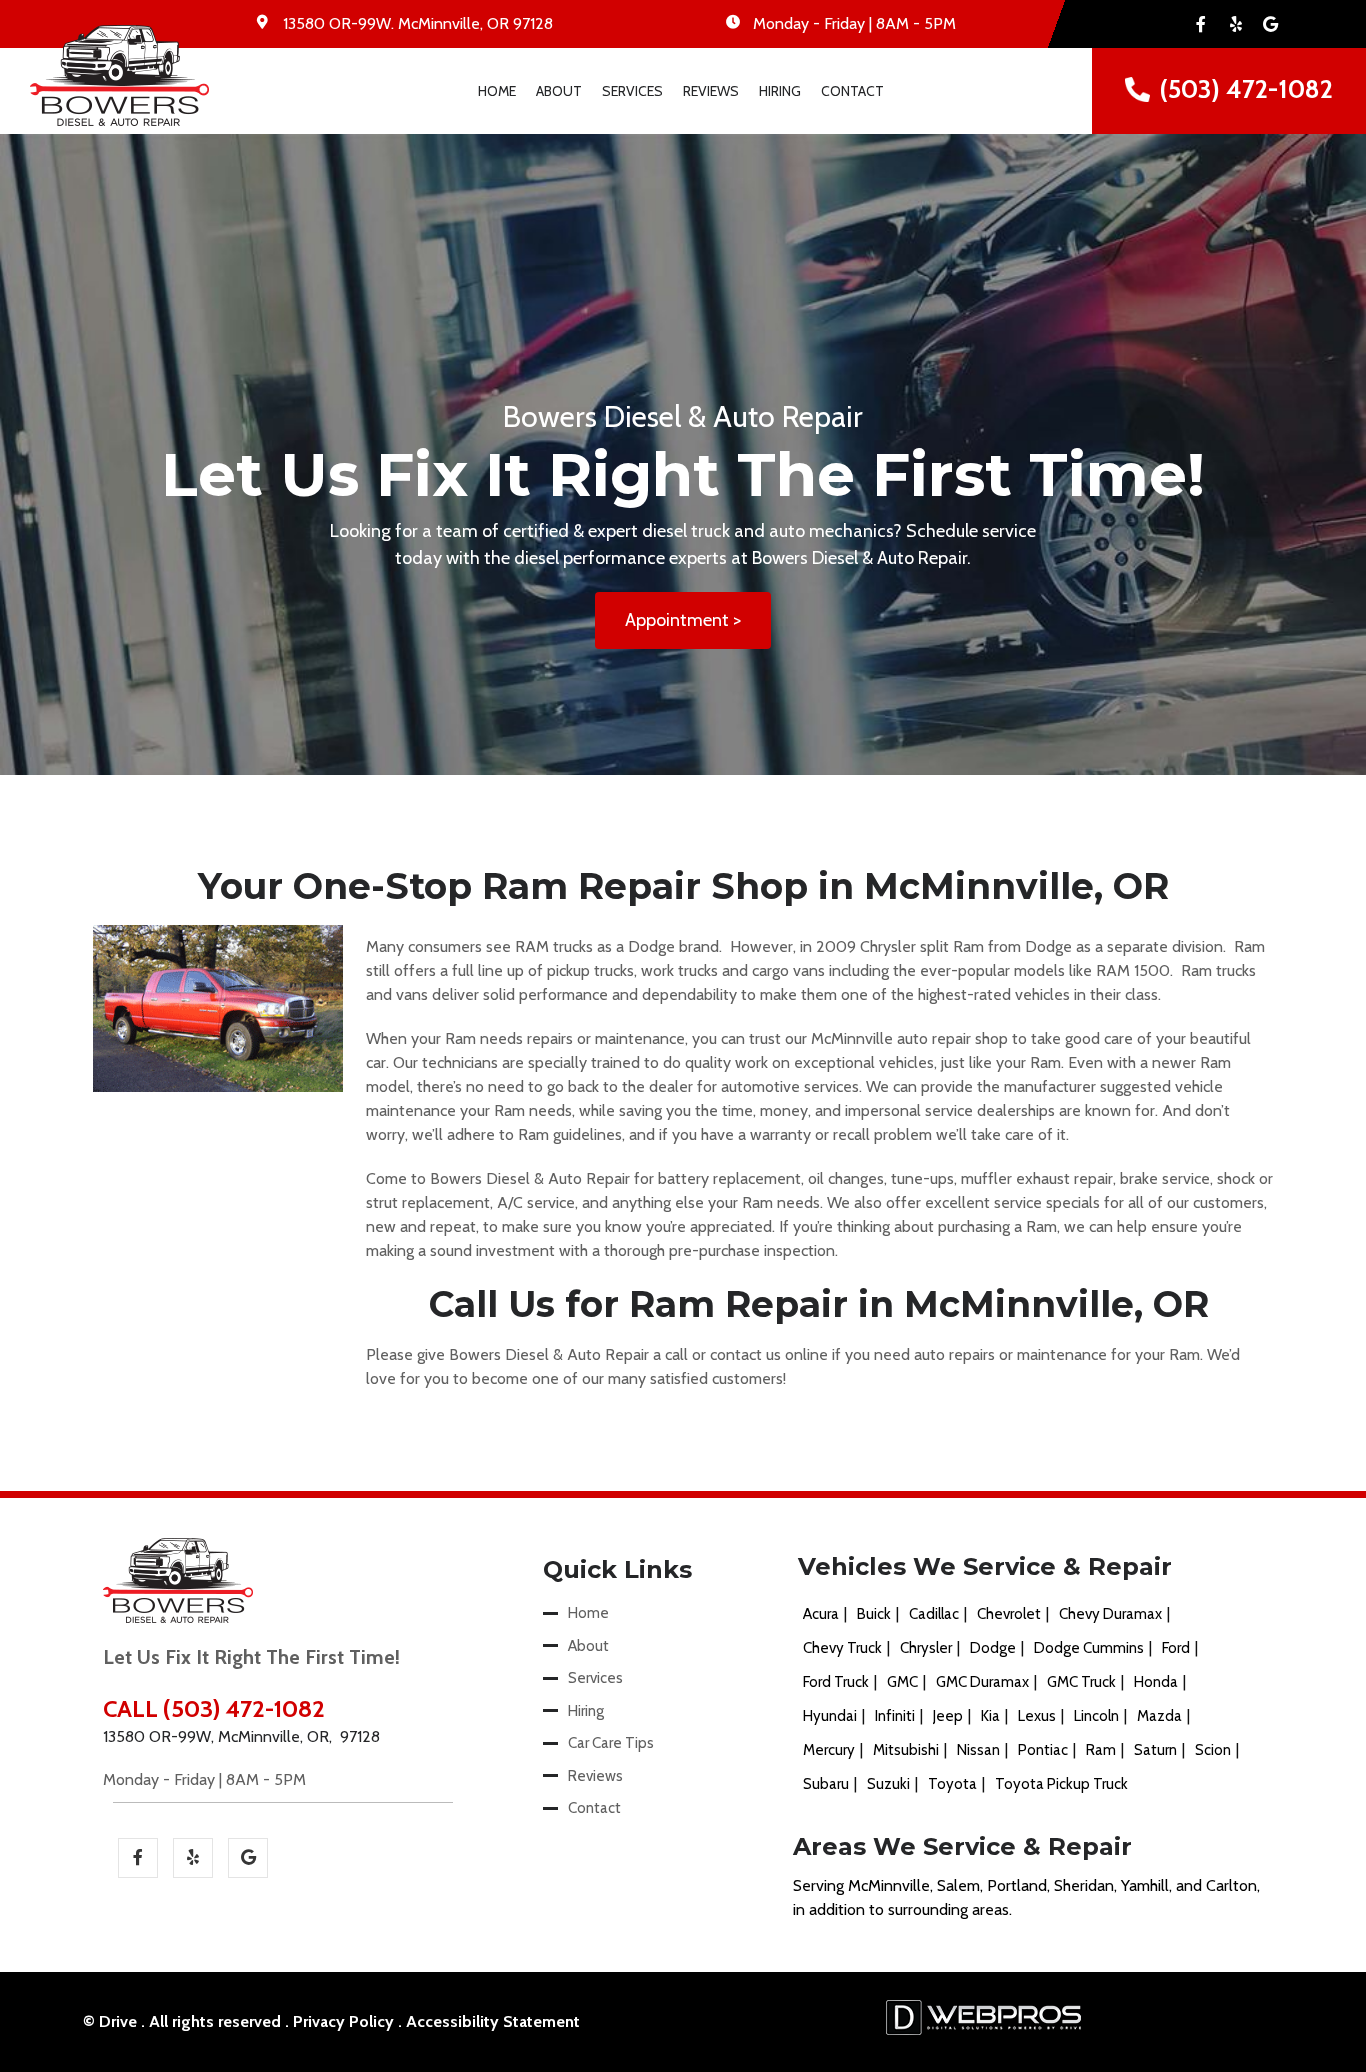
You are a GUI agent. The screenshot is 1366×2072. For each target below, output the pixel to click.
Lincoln (1096, 1716)
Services (632, 91)
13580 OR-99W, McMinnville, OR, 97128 (241, 1736)
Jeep (948, 1716)
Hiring (780, 91)
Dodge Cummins (1089, 1648)
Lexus (1037, 1716)
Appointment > (683, 620)
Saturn (1155, 1750)
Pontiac (1043, 1750)
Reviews (711, 91)
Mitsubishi (906, 1750)
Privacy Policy (343, 2021)
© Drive (110, 2021)
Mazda (1159, 1716)
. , (418, 23)
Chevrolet (1009, 1614)
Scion (1213, 1750)
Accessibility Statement (493, 2021)
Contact (852, 91)
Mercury (829, 1750)
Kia (990, 1716)
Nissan (978, 1750)
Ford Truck (836, 1682)
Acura (821, 1614)
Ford (1176, 1648)
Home (497, 91)
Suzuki (888, 1784)
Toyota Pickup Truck (1061, 1784)
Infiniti (895, 1716)
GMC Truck (1081, 1682)
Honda (1156, 1682)
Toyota (952, 1784)
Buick (874, 1614)
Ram (1101, 1750)
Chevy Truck (842, 1648)
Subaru (826, 1784)
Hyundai (830, 1716)
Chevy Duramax (1110, 1614)
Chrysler (926, 1648)
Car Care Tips (611, 1743)
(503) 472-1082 (1246, 89)
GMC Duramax (982, 1682)
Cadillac (934, 1614)
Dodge (993, 1648)
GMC (902, 1682)
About (559, 91)
